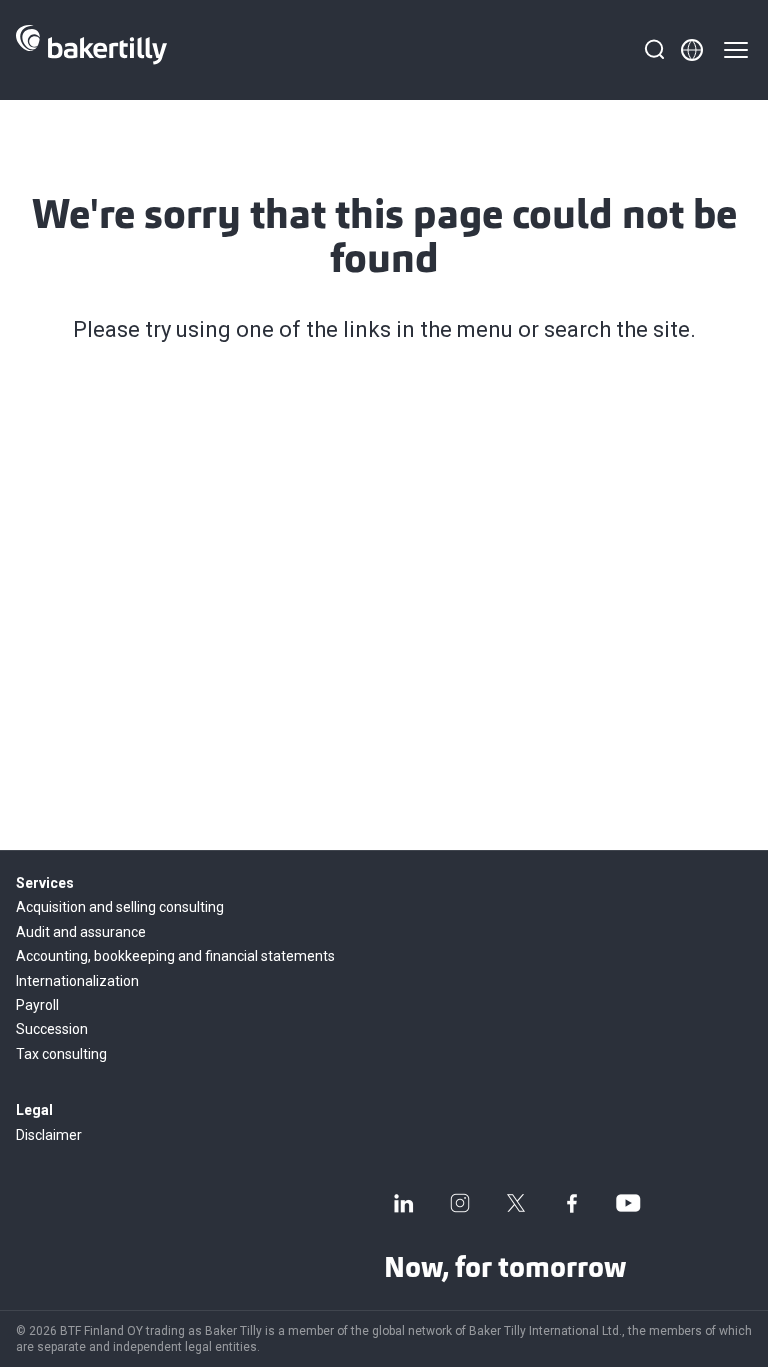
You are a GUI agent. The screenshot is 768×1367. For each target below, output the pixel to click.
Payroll (37, 1005)
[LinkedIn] (404, 1203)
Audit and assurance (81, 932)
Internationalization (77, 981)
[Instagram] (460, 1203)
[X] (516, 1203)
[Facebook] (572, 1203)
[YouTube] (628, 1203)
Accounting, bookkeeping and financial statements (175, 956)
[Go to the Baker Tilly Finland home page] (91, 50)
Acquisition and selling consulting (120, 907)
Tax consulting (61, 1054)
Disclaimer (49, 1135)
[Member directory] (692, 50)
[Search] (654, 50)
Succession (52, 1029)
